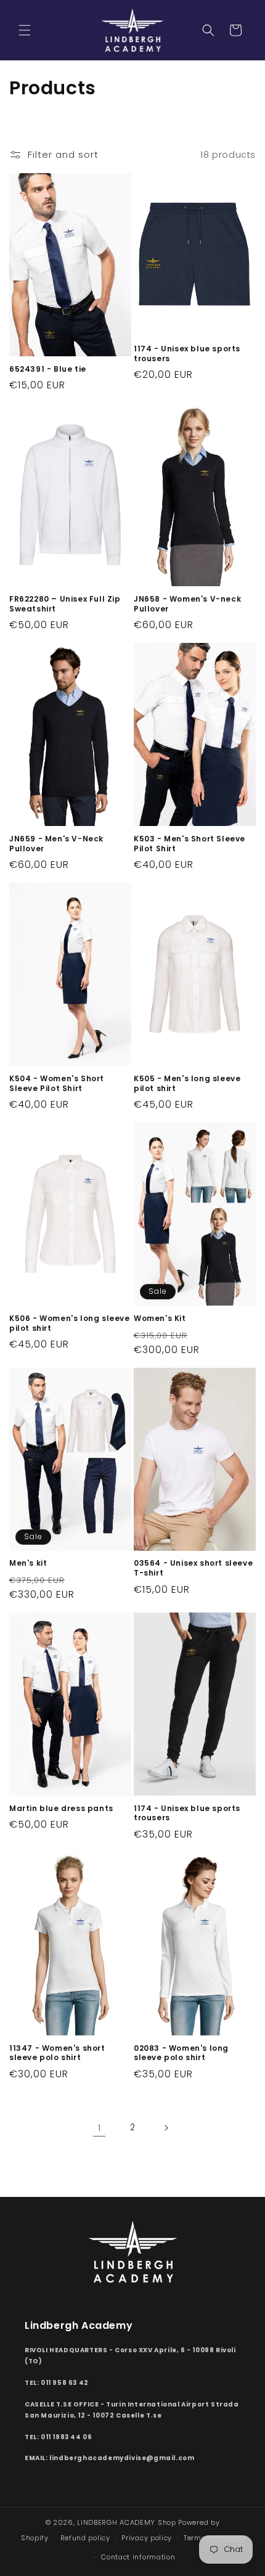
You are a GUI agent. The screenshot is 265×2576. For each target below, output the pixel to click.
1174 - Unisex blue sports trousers (187, 354)
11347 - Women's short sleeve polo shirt (57, 2053)
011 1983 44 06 (66, 2437)
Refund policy (85, 2538)
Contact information (138, 2557)
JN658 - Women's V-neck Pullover (187, 604)
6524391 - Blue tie (48, 369)
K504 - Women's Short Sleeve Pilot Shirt (57, 1083)
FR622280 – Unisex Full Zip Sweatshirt (65, 604)
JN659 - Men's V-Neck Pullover (56, 844)
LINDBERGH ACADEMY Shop (126, 2522)
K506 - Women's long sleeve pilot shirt (70, 1323)
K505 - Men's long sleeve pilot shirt (187, 1083)
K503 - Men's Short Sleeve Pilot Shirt (190, 844)
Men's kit (28, 1563)
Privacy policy (147, 2538)
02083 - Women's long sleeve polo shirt (181, 2053)
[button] (25, 30)
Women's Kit (160, 1319)
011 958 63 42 (65, 2383)
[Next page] (166, 2128)
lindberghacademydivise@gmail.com (122, 2458)
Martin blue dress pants (61, 1809)
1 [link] (100, 2128)
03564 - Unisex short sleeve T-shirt (193, 1568)
